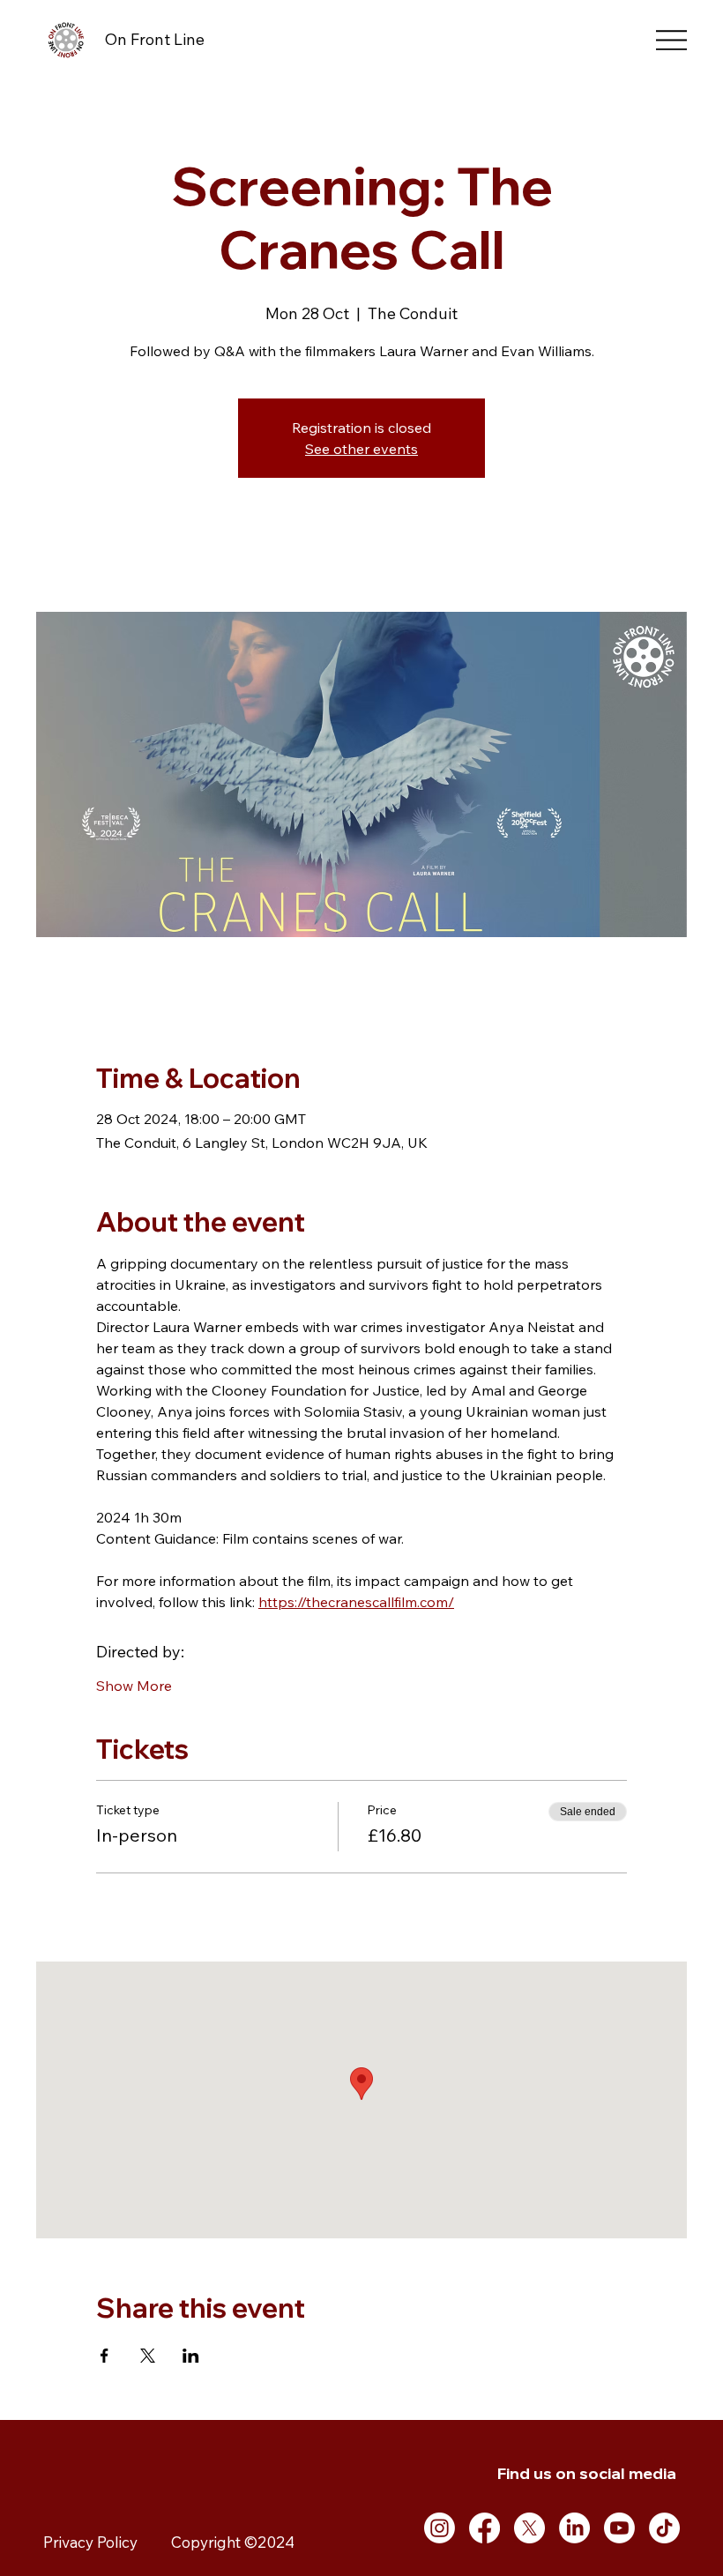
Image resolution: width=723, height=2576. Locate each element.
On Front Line (155, 39)
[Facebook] (484, 2528)
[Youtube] (619, 2528)
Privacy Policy (90, 2542)
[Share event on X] (148, 2356)
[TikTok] (664, 2528)
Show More (134, 1686)
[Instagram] (440, 2528)
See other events (361, 449)
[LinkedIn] (574, 2528)
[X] (529, 2528)
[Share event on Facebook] (104, 2356)
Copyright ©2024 (233, 2542)
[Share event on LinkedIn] (191, 2356)
